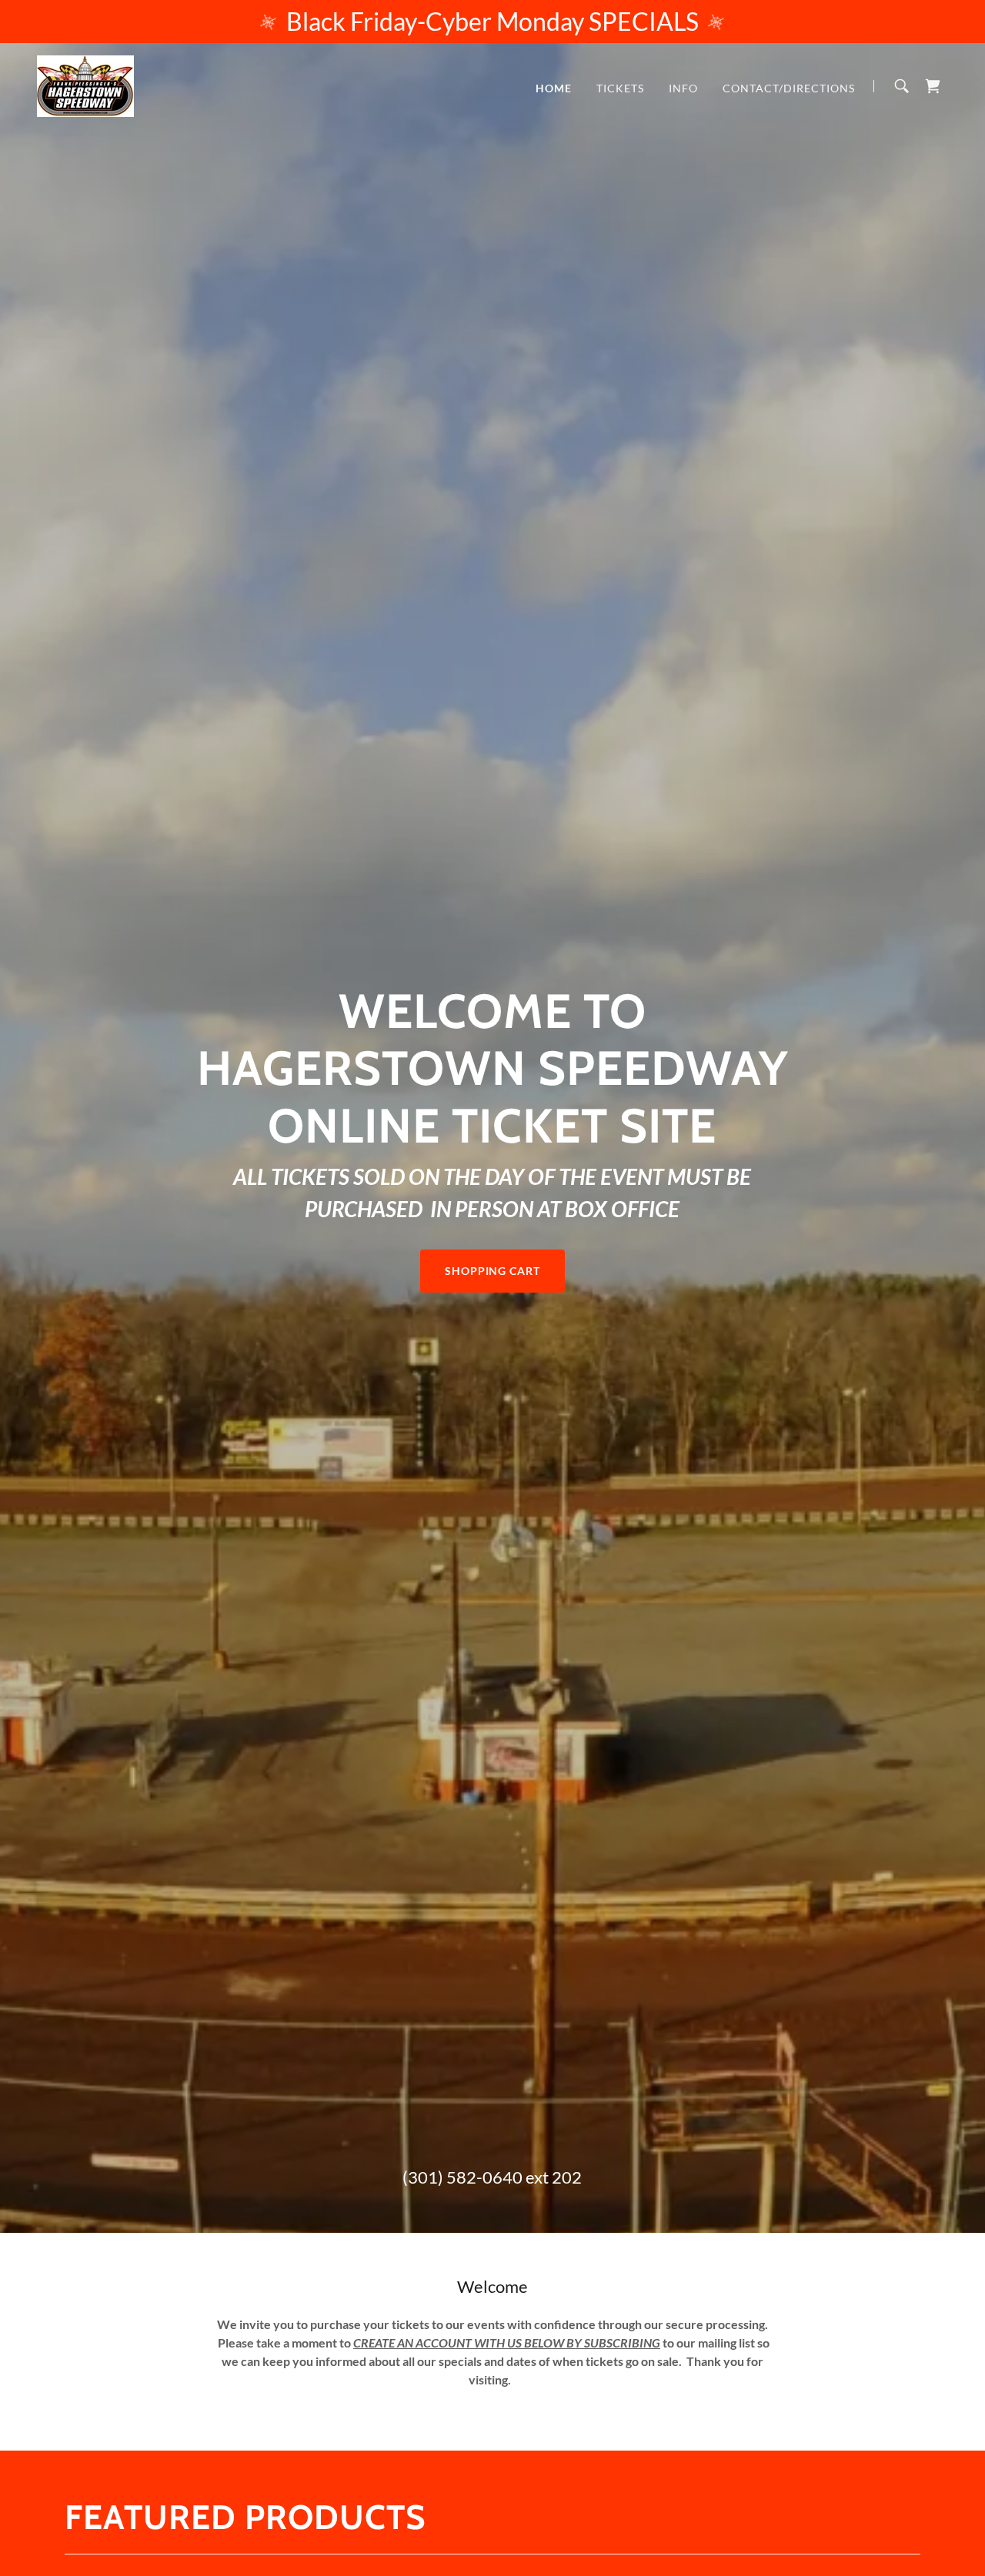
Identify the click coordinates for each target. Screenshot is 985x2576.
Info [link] (683, 88)
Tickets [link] (620, 88)
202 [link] (567, 2177)
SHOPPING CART (493, 1271)
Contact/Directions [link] (789, 88)
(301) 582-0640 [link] (462, 2177)
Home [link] (554, 88)
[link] (85, 84)
